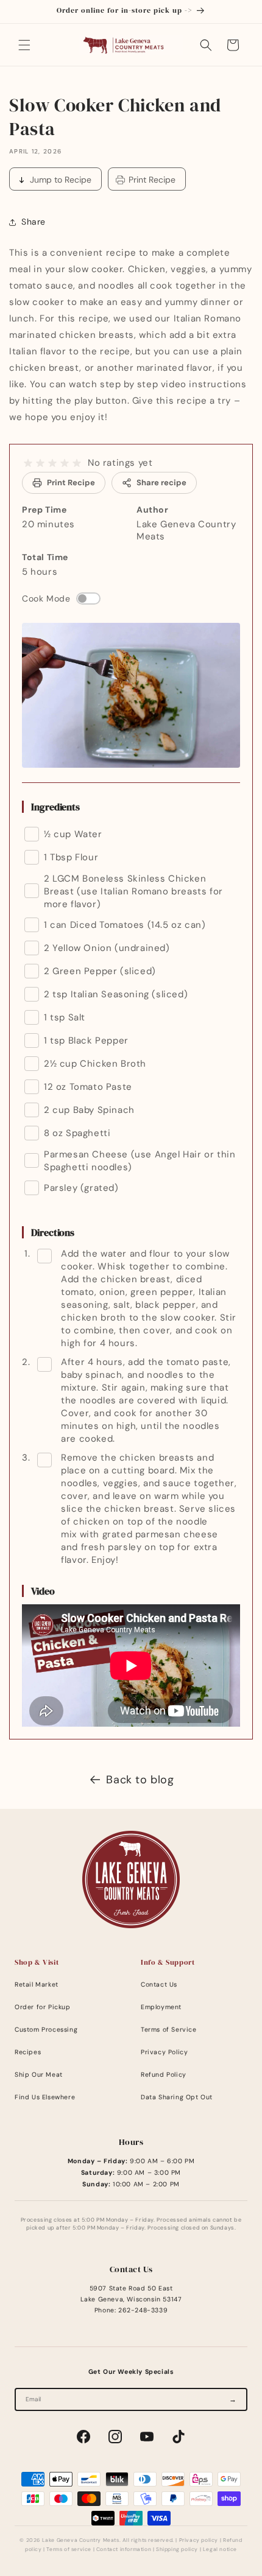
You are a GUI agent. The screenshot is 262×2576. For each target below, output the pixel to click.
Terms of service (69, 2550)
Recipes (28, 2052)
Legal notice (220, 2550)
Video (43, 1591)
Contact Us (159, 1985)
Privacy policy (199, 2540)
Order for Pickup (43, 2007)
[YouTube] (147, 2437)
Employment (161, 2007)
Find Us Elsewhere (45, 2097)
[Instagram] (115, 2437)
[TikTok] (179, 2437)
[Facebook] (83, 2437)
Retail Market (37, 1985)
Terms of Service (169, 2030)
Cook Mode (46, 598)
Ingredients (55, 807)
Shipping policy (177, 2550)
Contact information (124, 2550)
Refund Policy (164, 2075)
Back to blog (140, 1780)
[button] (24, 45)
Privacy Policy (164, 2052)
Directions (53, 1232)
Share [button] (34, 222)
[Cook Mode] (88, 598)
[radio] (28, 463)
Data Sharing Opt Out (177, 2097)
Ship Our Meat (39, 2075)
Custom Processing (46, 2030)
